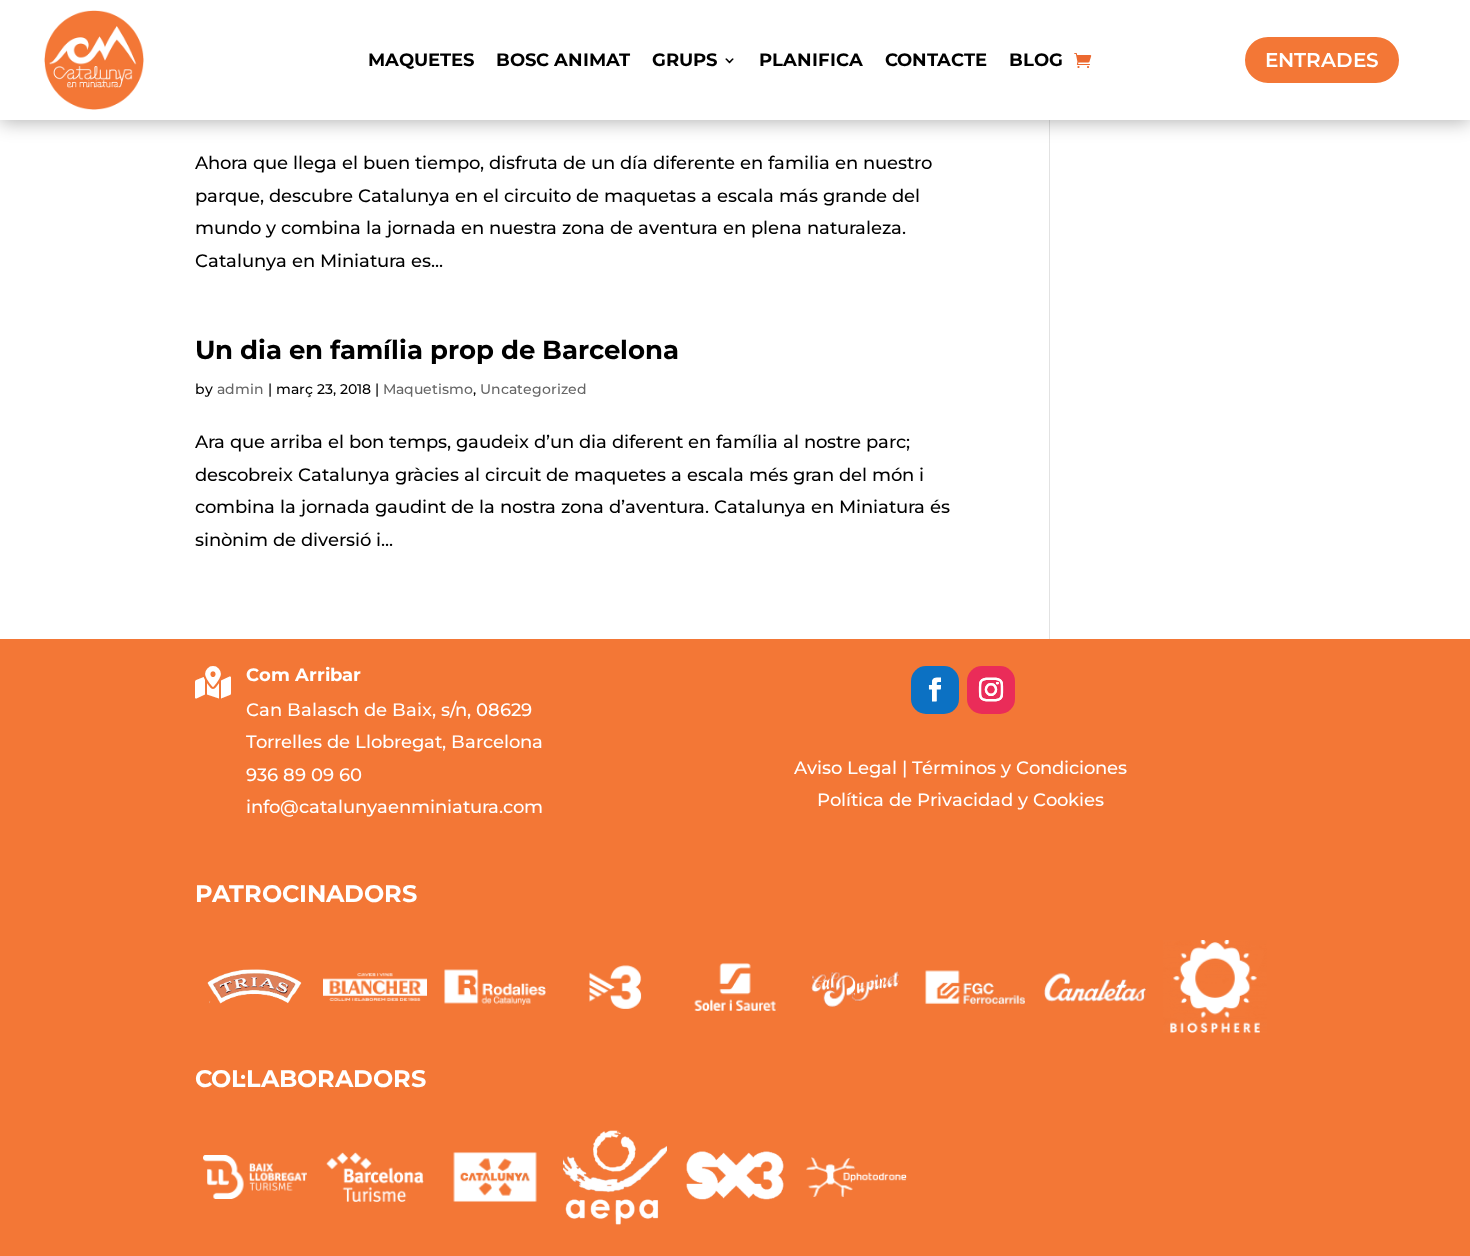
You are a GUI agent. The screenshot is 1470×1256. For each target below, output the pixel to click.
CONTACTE (936, 62)
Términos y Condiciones (1019, 768)
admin (240, 389)
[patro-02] (1095, 987)
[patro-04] (855, 987)
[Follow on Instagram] (991, 690)
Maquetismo (428, 389)
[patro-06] (615, 987)
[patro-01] (1215, 987)
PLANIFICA (811, 62)
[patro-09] (255, 986)
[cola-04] (615, 1177)
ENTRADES (1322, 60)
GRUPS (684, 62)
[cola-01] (255, 1177)
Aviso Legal (845, 768)
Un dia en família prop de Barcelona (437, 350)
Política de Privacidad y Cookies (960, 800)
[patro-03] (975, 987)
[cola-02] (375, 1177)
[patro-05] (735, 987)
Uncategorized (533, 389)
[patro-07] (495, 987)
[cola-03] (495, 1177)
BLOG (1036, 62)
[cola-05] (735, 1177)
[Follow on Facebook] (935, 690)
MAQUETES (421, 62)
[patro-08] (375, 987)
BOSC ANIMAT (563, 62)
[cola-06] (855, 1177)
